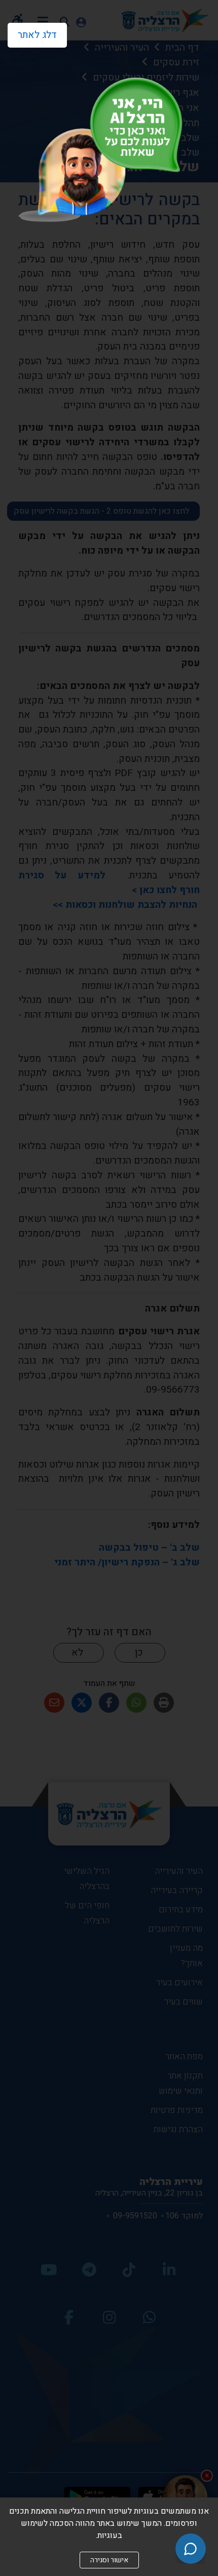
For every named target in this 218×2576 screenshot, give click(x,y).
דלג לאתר (32, 32)
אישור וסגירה (109, 2560)
